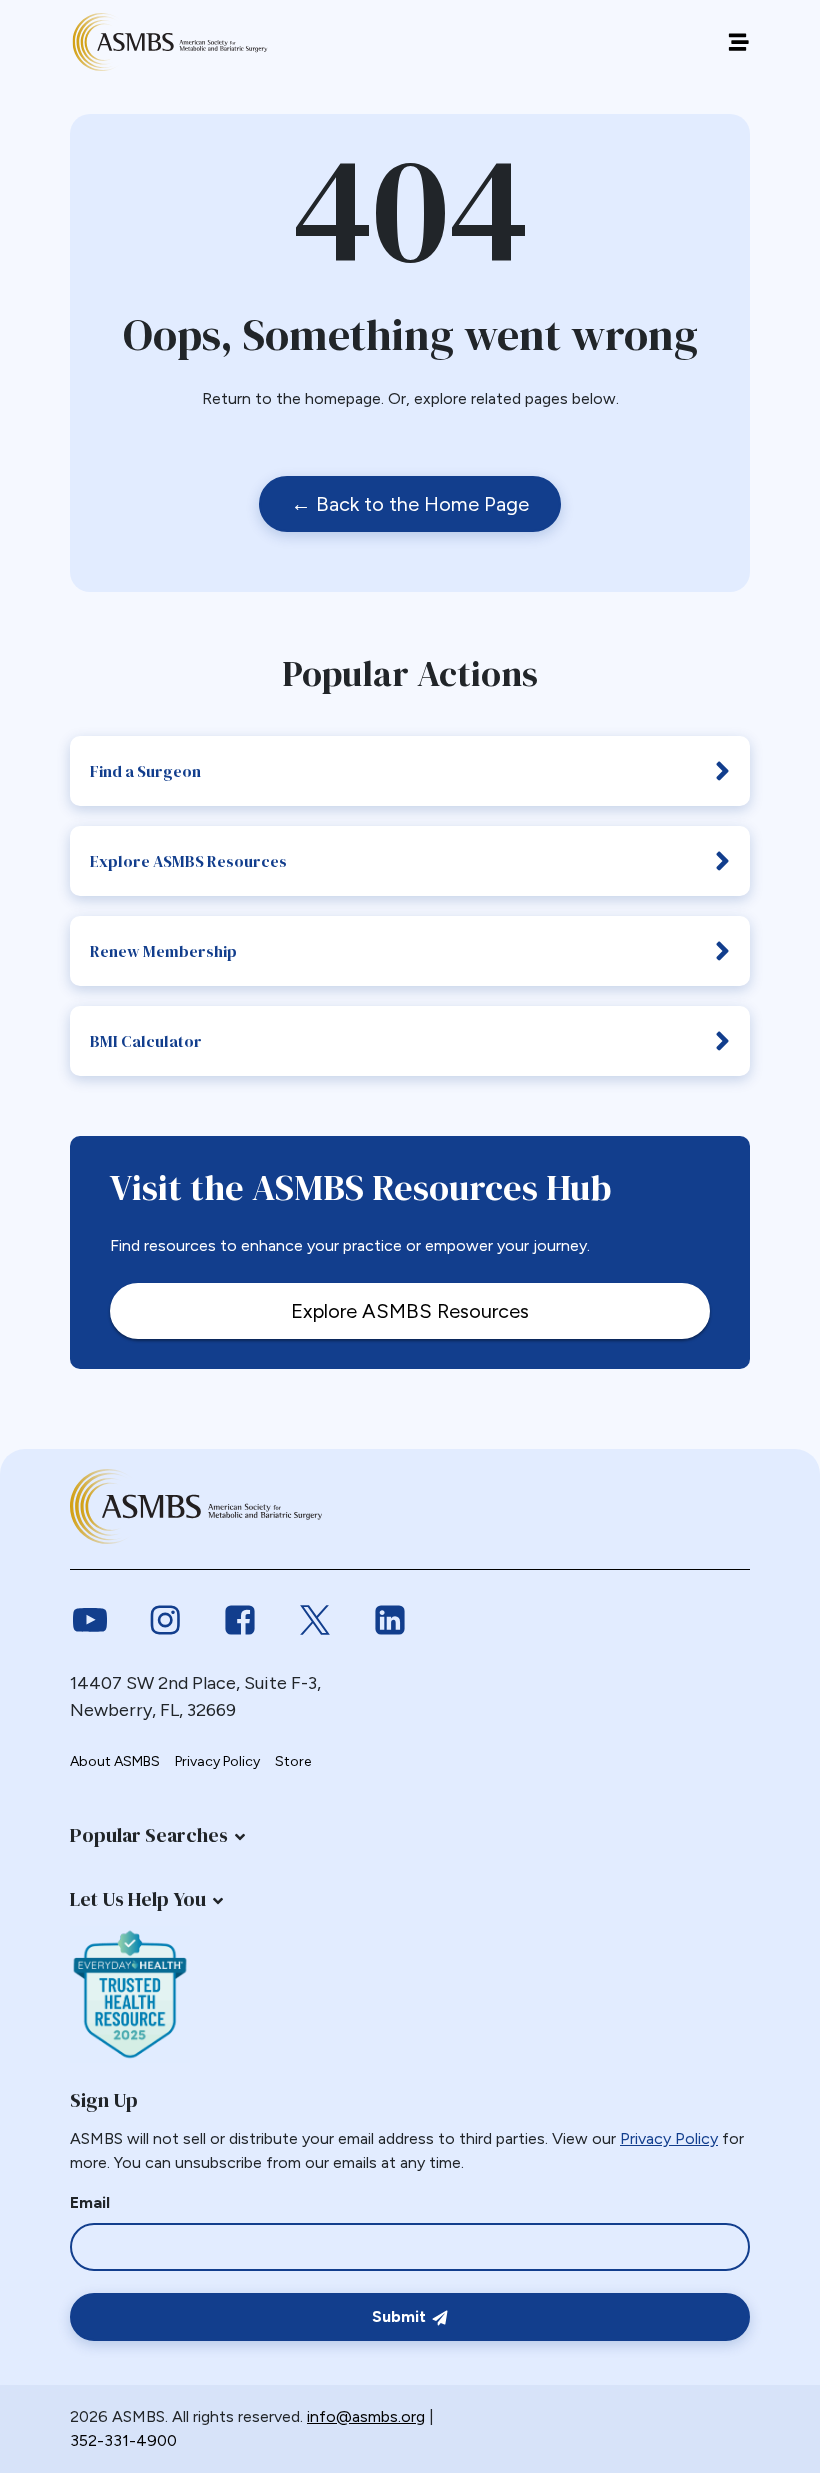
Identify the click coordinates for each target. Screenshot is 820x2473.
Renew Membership (163, 951)
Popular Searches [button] (149, 1835)
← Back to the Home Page (410, 504)
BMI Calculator (146, 1041)
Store (293, 1761)
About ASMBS (115, 1761)
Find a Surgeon (145, 771)
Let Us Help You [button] (138, 1899)
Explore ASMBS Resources (188, 861)
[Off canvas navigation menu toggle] (738, 42)
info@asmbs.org (366, 2416)
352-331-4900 (123, 2440)
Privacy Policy (217, 1761)
